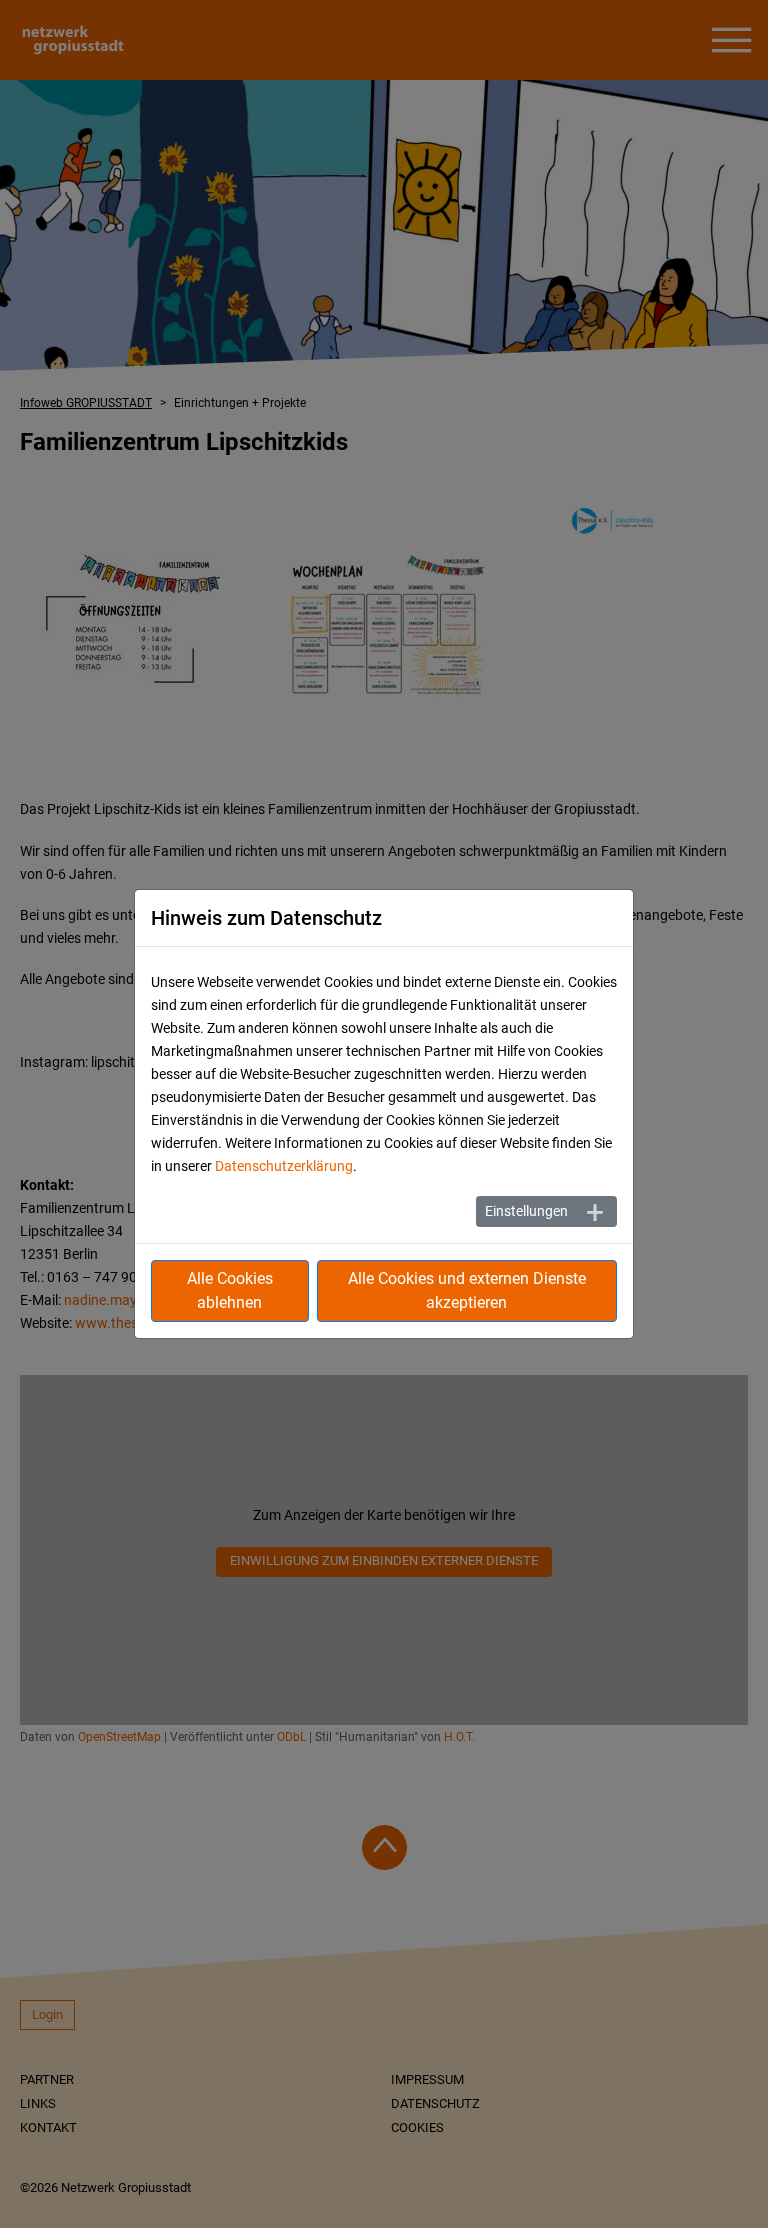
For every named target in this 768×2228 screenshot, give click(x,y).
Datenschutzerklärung (284, 1166)
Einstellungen (526, 1211)
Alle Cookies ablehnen (230, 1290)
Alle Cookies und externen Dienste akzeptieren (467, 1290)
